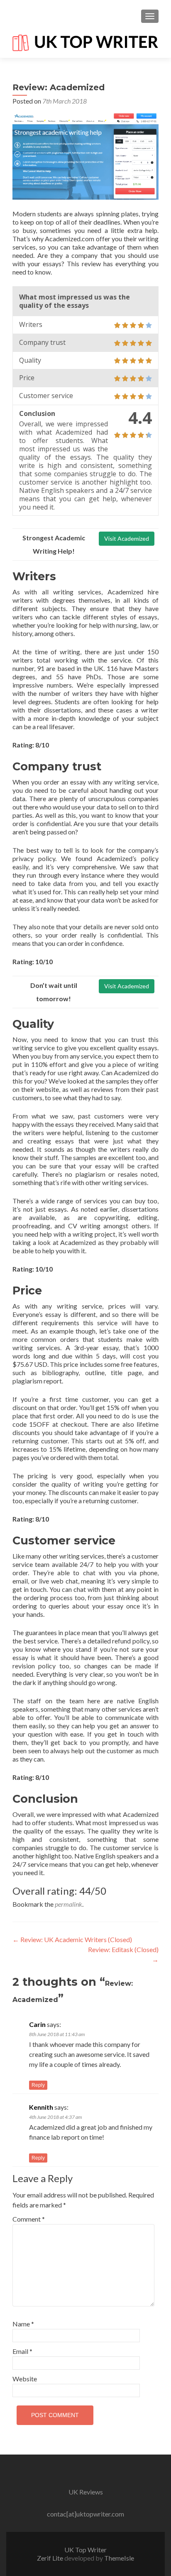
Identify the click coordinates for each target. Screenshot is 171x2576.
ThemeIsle (119, 2558)
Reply (38, 2085)
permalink (68, 1904)
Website (25, 2379)
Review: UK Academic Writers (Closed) (72, 1939)
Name (23, 2324)
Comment (29, 2219)
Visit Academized (127, 538)
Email (22, 2351)
